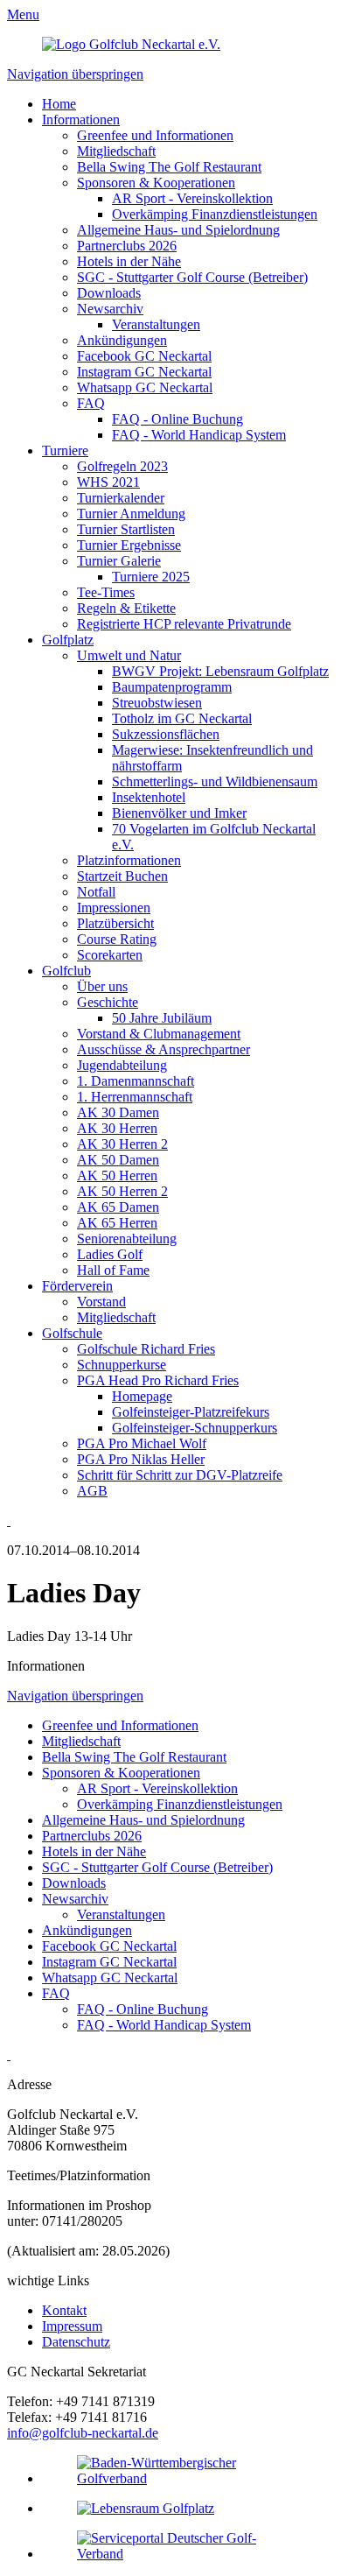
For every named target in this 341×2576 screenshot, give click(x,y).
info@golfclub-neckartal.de (83, 2433)
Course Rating (117, 939)
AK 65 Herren (117, 1223)
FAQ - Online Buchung (177, 419)
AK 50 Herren (117, 1175)
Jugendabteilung (122, 1065)
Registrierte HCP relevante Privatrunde (184, 624)
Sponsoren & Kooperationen (156, 183)
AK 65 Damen (118, 1207)
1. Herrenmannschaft (135, 1097)
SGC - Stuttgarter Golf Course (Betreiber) (192, 277)
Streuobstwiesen (157, 703)
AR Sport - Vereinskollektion (192, 198)
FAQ (91, 403)
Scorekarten (110, 955)
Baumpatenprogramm (172, 687)
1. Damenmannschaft (136, 1081)
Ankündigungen (122, 340)
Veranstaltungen (156, 324)
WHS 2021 (108, 482)
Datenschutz (76, 2342)
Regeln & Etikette (126, 608)
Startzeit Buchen (122, 876)
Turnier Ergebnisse (129, 545)
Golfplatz (68, 640)
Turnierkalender (121, 498)
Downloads (109, 293)
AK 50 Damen (118, 1160)
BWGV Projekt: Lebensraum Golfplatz (220, 671)
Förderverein (77, 1286)
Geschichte (108, 1002)
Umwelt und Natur (129, 655)
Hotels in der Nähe (129, 261)
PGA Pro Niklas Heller (141, 1459)
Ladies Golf (110, 1254)
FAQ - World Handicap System (199, 435)
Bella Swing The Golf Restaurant (169, 167)
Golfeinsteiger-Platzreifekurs (191, 1412)
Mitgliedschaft (116, 151)
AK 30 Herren (117, 1128)
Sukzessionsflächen (166, 734)
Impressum (72, 2326)
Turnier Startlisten (126, 529)
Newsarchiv (110, 309)
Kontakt (64, 2310)
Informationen (81, 120)
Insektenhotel (149, 797)
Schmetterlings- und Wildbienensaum (215, 781)
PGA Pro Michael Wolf (142, 1443)
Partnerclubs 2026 (127, 246)
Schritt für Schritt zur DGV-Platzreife (180, 1475)
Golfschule (72, 1333)
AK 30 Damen (118, 1112)
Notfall (96, 892)
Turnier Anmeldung (131, 514)
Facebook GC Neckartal (144, 356)
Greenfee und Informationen (155, 135)
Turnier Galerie (119, 561)
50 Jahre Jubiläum (162, 1018)
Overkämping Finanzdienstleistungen (215, 214)
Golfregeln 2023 (122, 466)
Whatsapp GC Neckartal (145, 387)
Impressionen (114, 908)
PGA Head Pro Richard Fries (158, 1380)
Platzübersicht (115, 923)
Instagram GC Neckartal (144, 372)
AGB (92, 1491)
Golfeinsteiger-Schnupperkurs (195, 1428)
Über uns (102, 986)
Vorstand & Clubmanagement (159, 1034)
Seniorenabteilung (127, 1239)
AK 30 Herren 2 (122, 1144)
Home (59, 104)
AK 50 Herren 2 (122, 1191)
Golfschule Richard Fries (146, 1349)
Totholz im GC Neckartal (182, 718)
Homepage (142, 1396)
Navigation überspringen (75, 74)
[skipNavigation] (9, 1520)
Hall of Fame (113, 1270)
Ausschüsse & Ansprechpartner (164, 1049)
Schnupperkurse (122, 1365)
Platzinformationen (129, 860)
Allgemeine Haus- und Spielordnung (178, 230)
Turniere (65, 450)
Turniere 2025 (151, 577)
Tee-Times (106, 592)
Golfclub (66, 971)
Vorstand (101, 1302)
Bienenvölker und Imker (179, 813)
